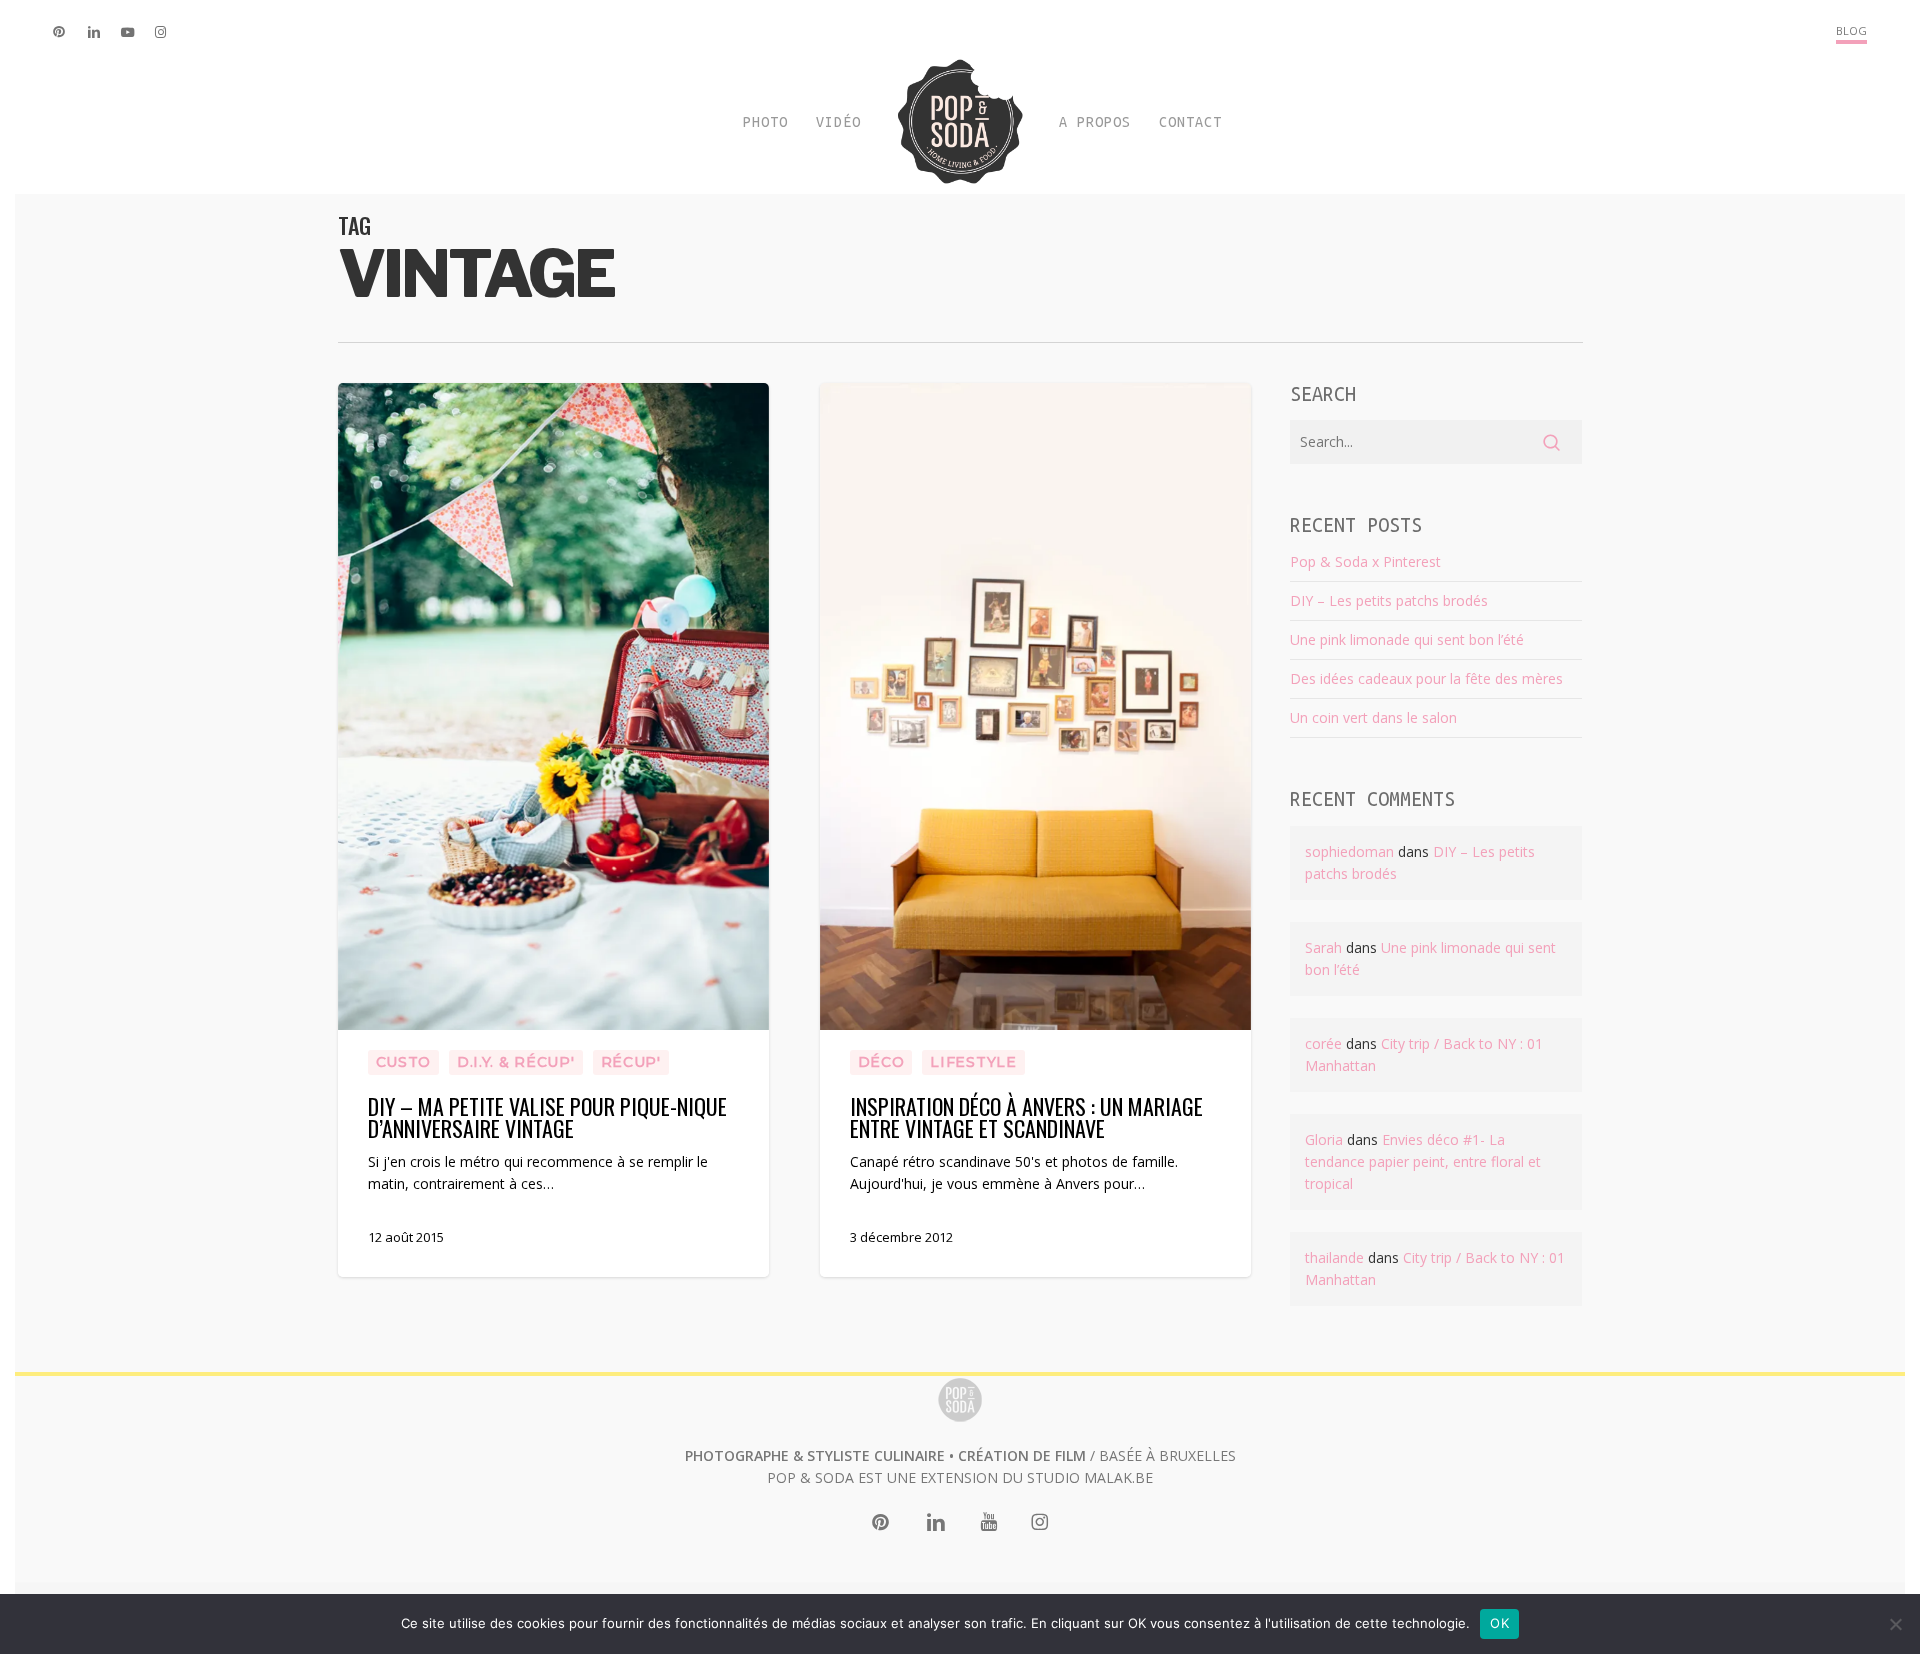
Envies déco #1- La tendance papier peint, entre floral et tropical (1423, 1161)
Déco (881, 1062)
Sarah (1323, 947)
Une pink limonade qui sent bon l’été (1407, 639)
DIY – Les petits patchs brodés (1389, 600)
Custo (404, 1062)
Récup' (631, 1062)
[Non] (1895, 1624)
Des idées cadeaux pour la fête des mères (1426, 678)
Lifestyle (973, 1062)
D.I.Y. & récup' (516, 1062)
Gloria (1324, 1139)
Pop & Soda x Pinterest (1365, 561)
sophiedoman (1349, 851)
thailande (1334, 1257)
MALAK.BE (1118, 1477)
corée (1323, 1043)
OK (1499, 1623)
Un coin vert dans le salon (1373, 717)
